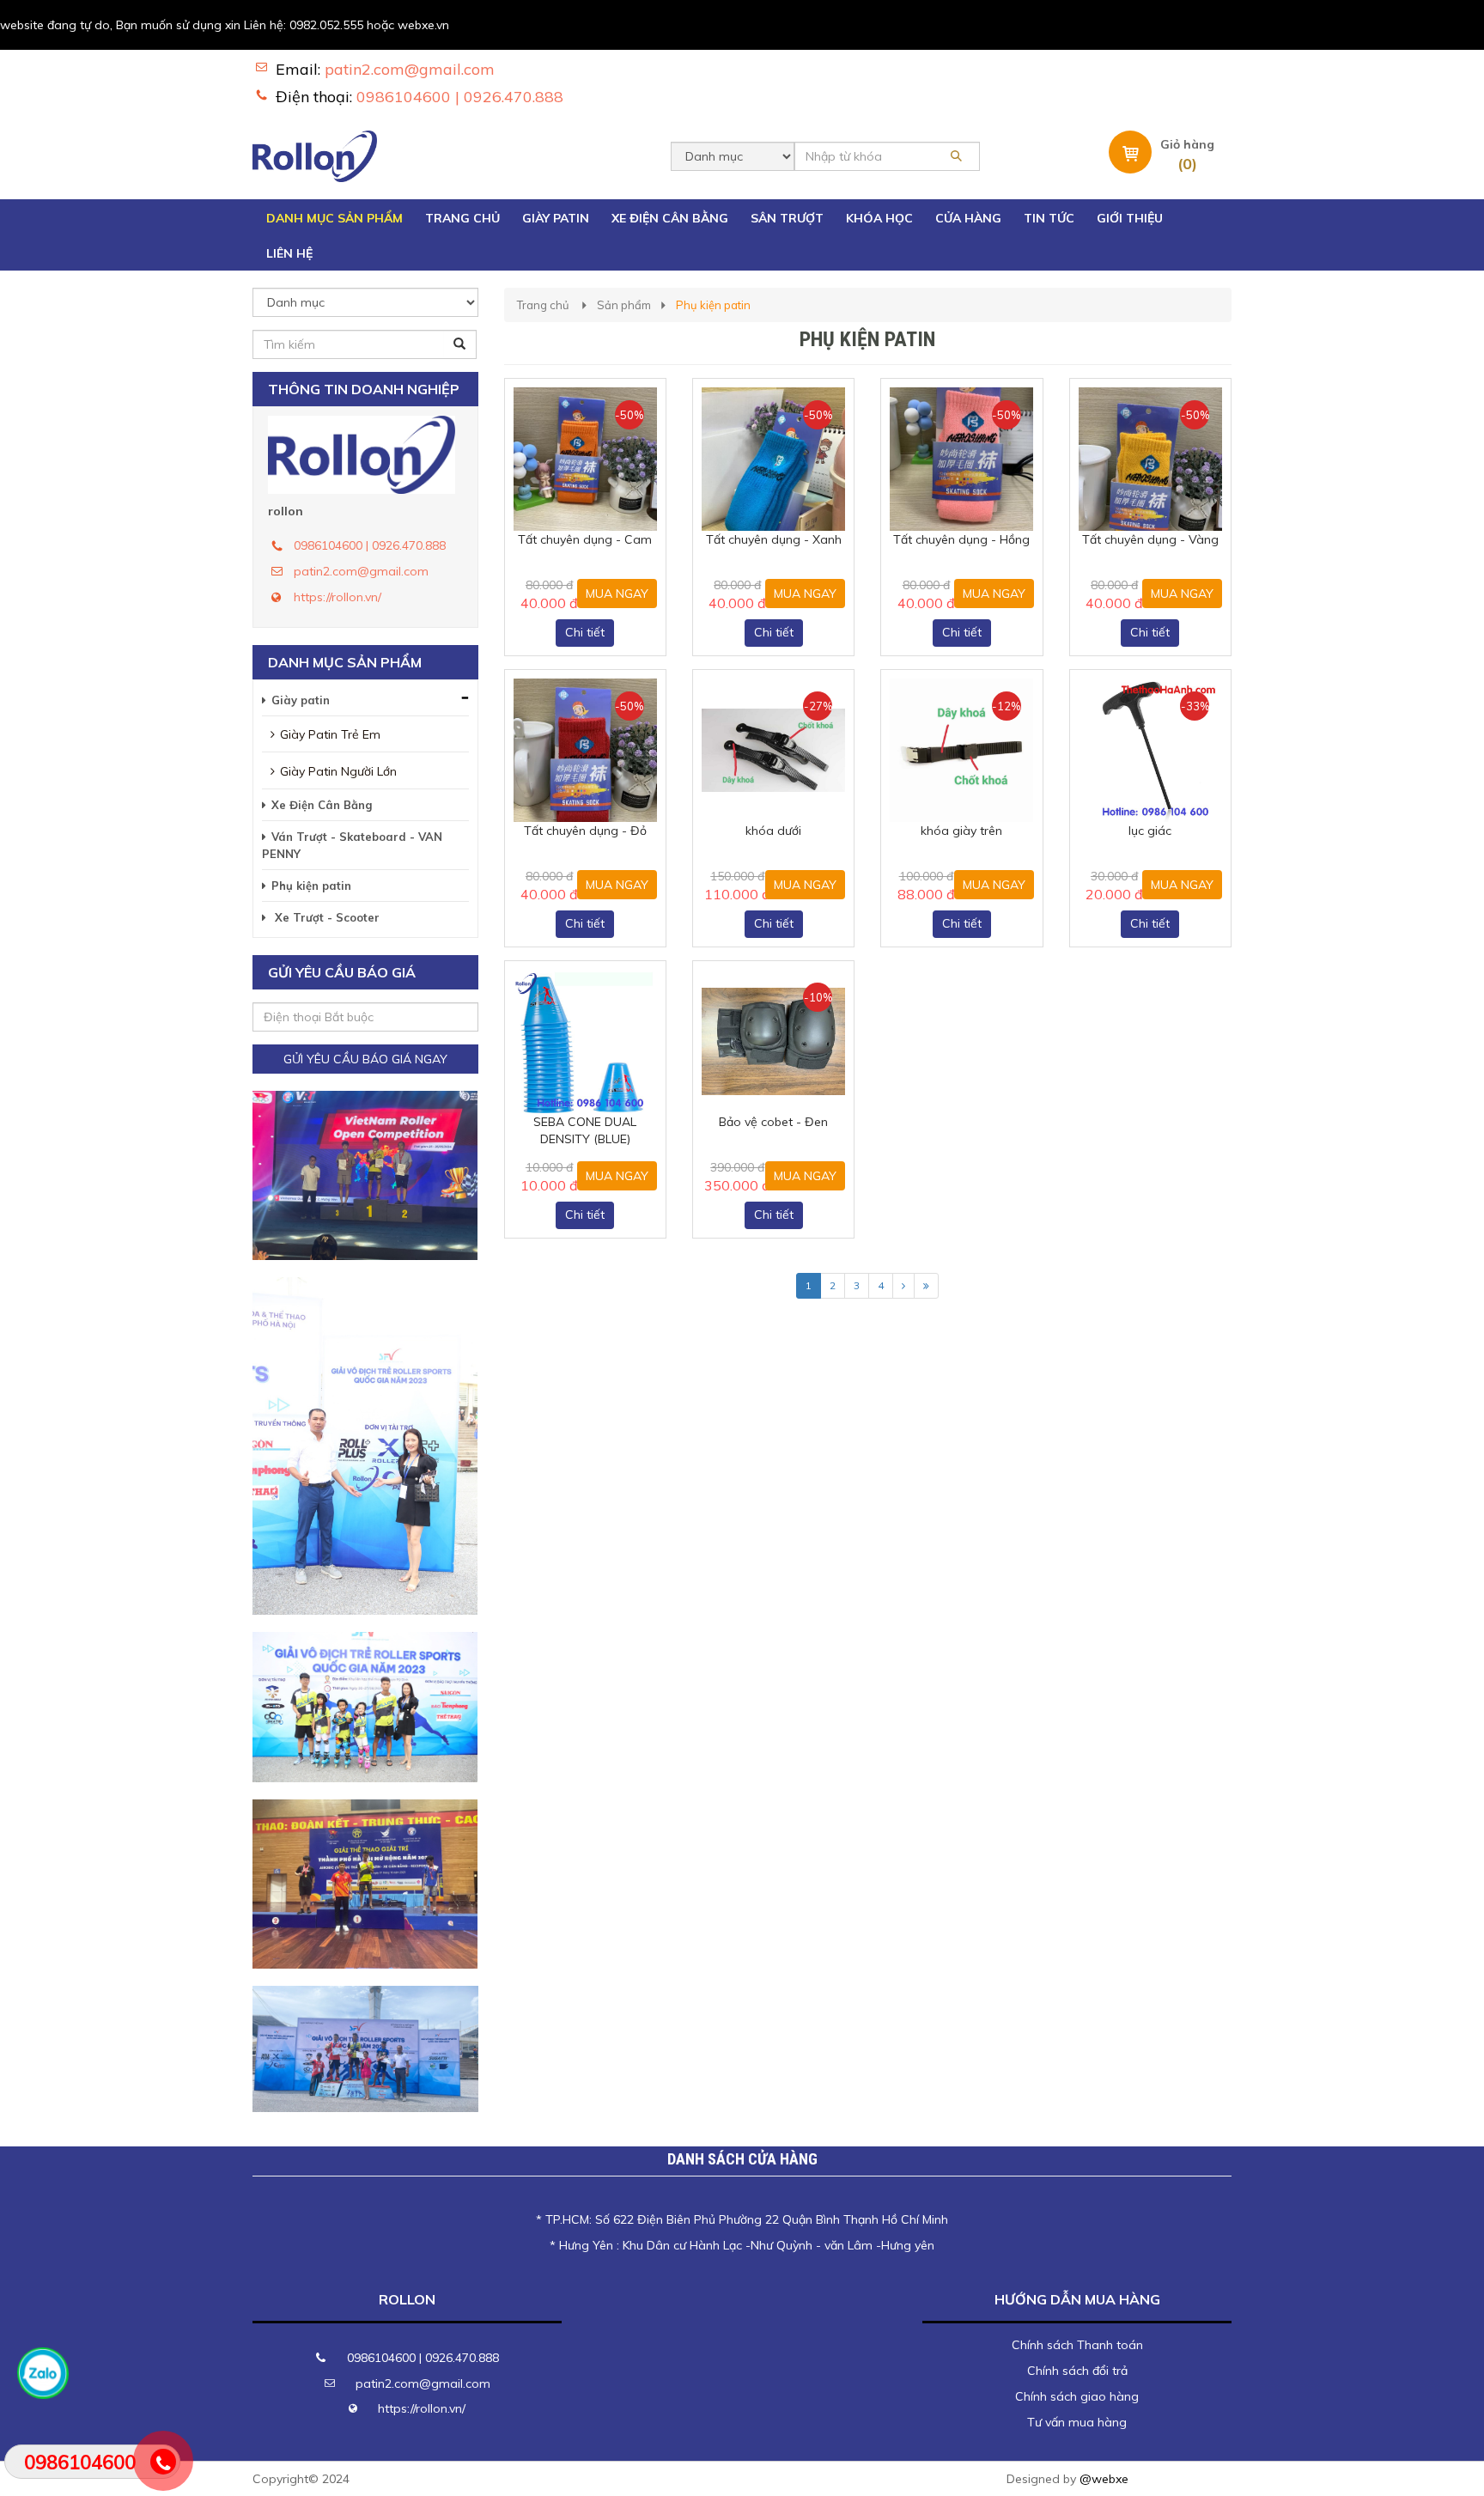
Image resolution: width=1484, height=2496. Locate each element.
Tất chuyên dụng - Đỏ (585, 831)
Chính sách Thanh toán (1077, 2345)
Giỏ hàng (1187, 144)
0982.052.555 (326, 25)
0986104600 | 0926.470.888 (460, 97)
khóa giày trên (961, 831)
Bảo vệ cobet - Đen (773, 1122)
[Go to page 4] (926, 1286)
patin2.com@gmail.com (410, 69)
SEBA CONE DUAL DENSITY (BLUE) (585, 1130)
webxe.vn (423, 25)
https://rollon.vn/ (338, 597)
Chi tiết (585, 632)
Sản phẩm (624, 305)
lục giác (1150, 831)
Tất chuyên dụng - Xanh (774, 539)
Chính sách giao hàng (1077, 2396)
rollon (286, 511)
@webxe (1104, 2479)
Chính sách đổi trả (1077, 2371)
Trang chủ (543, 305)
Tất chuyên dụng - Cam (585, 539)
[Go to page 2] (903, 1286)
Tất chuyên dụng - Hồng (961, 539)
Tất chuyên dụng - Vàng (1150, 539)
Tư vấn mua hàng (1077, 2422)
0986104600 (80, 2463)
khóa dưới (773, 831)
